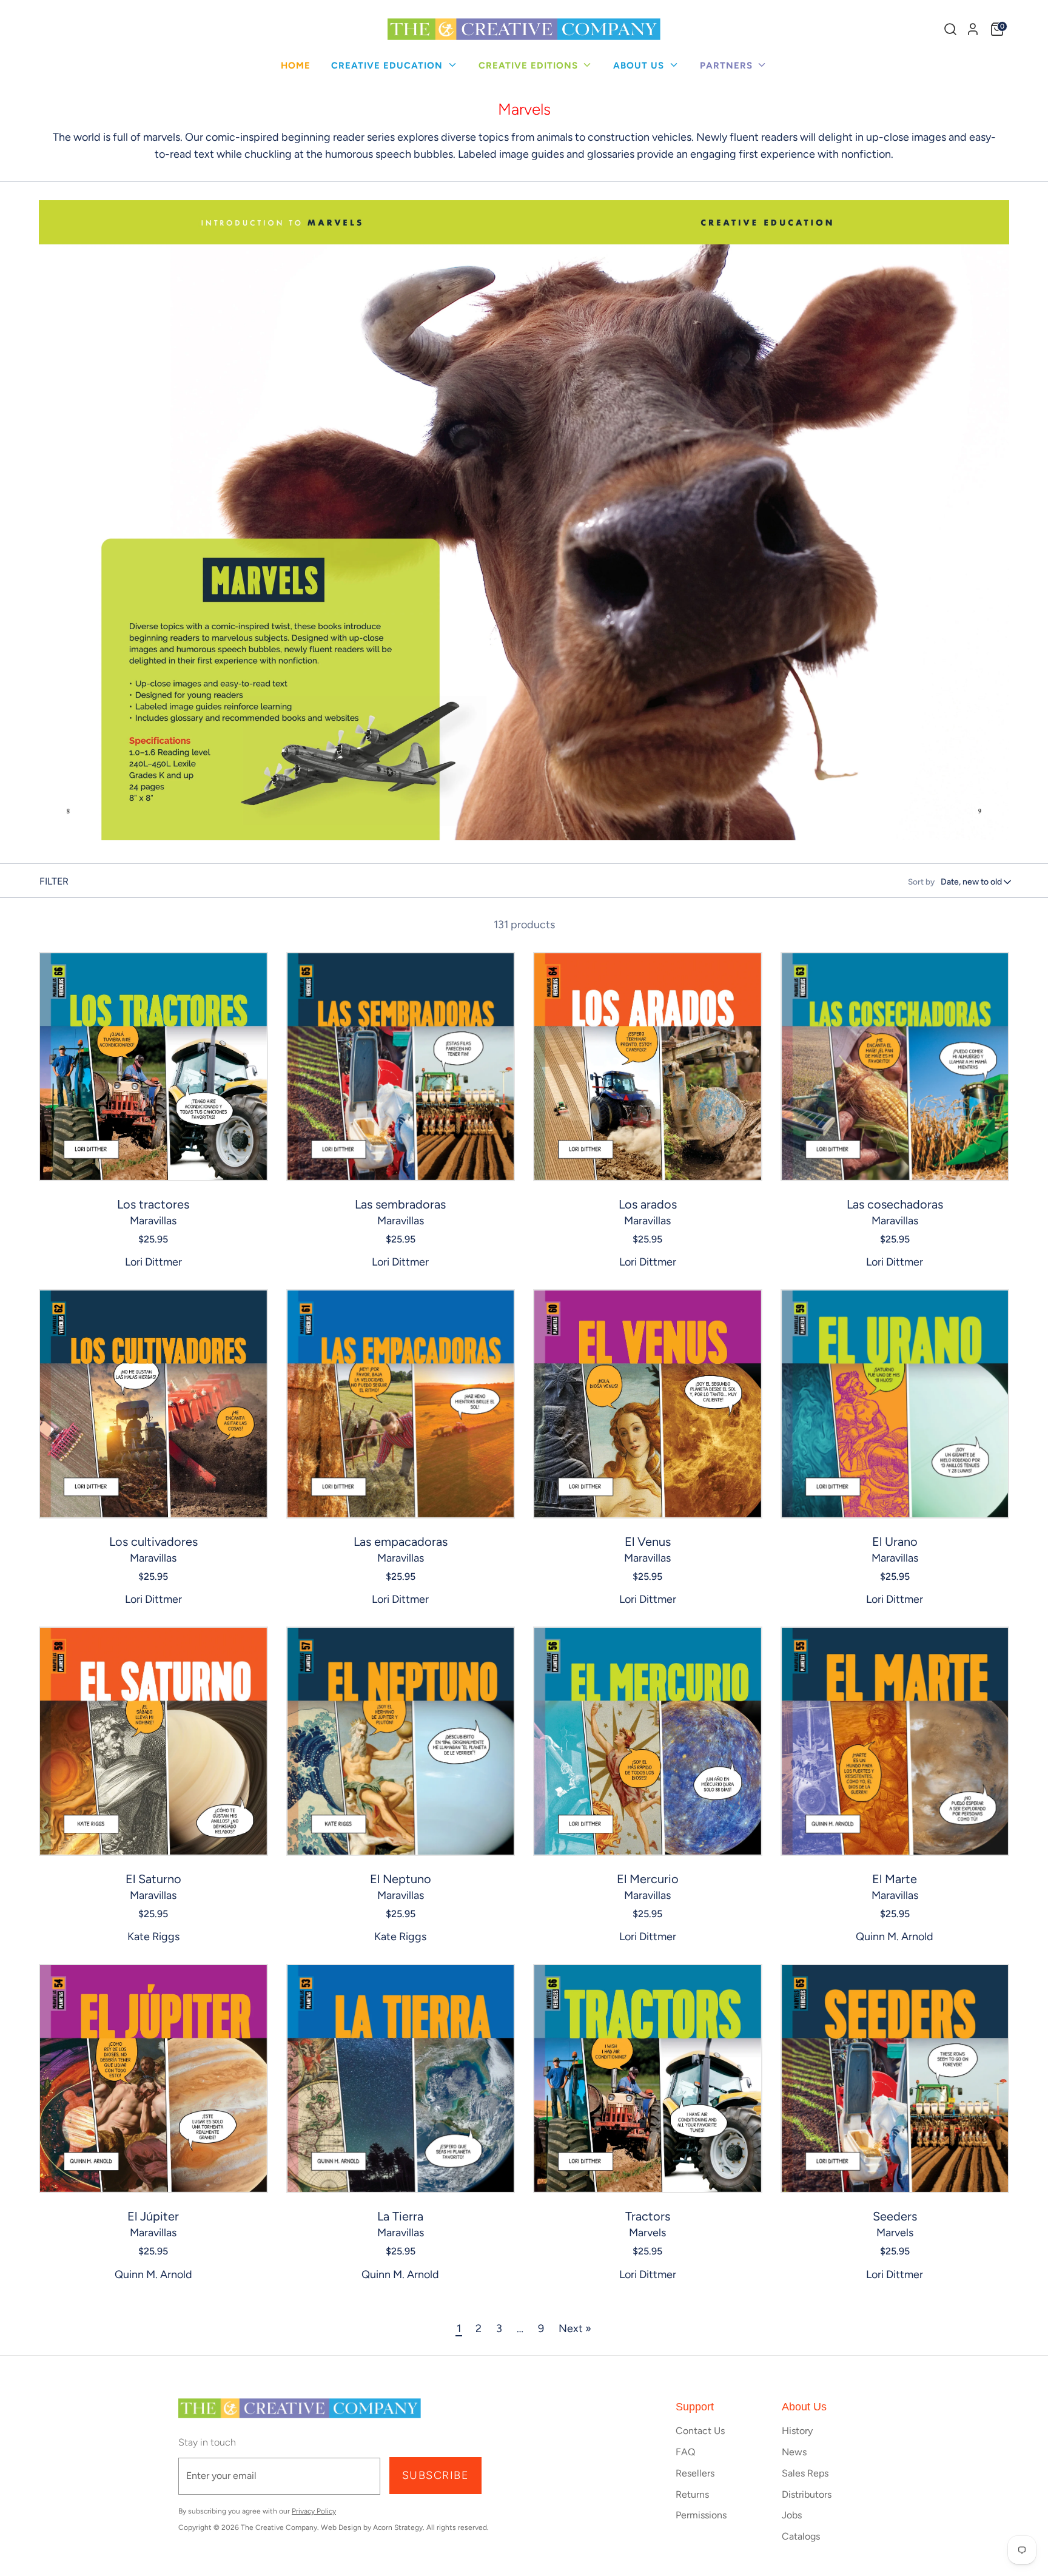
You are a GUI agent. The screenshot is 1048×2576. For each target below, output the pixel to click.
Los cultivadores (153, 1542)
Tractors (648, 2216)
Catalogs (801, 2536)
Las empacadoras (401, 1542)
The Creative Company (279, 2527)
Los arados (648, 1204)
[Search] (950, 29)
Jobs (792, 2515)
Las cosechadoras (895, 1204)
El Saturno (153, 1879)
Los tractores (153, 1204)
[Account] (973, 29)
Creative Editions (530, 66)
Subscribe (435, 2475)
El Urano (895, 1542)
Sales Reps (805, 2473)
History (797, 2431)
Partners (728, 66)
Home (296, 66)
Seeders (895, 2216)
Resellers (695, 2473)
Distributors (807, 2494)
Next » (575, 2328)
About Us (640, 66)
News (794, 2452)
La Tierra (400, 2216)
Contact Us (700, 2431)
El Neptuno (401, 1879)
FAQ (685, 2452)
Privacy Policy (314, 2511)
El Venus (648, 1542)
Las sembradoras (400, 1204)
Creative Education (388, 66)
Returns (692, 2494)
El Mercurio (648, 1879)
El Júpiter (153, 2216)
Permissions (701, 2515)
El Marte (895, 1879)
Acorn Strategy (398, 2527)
